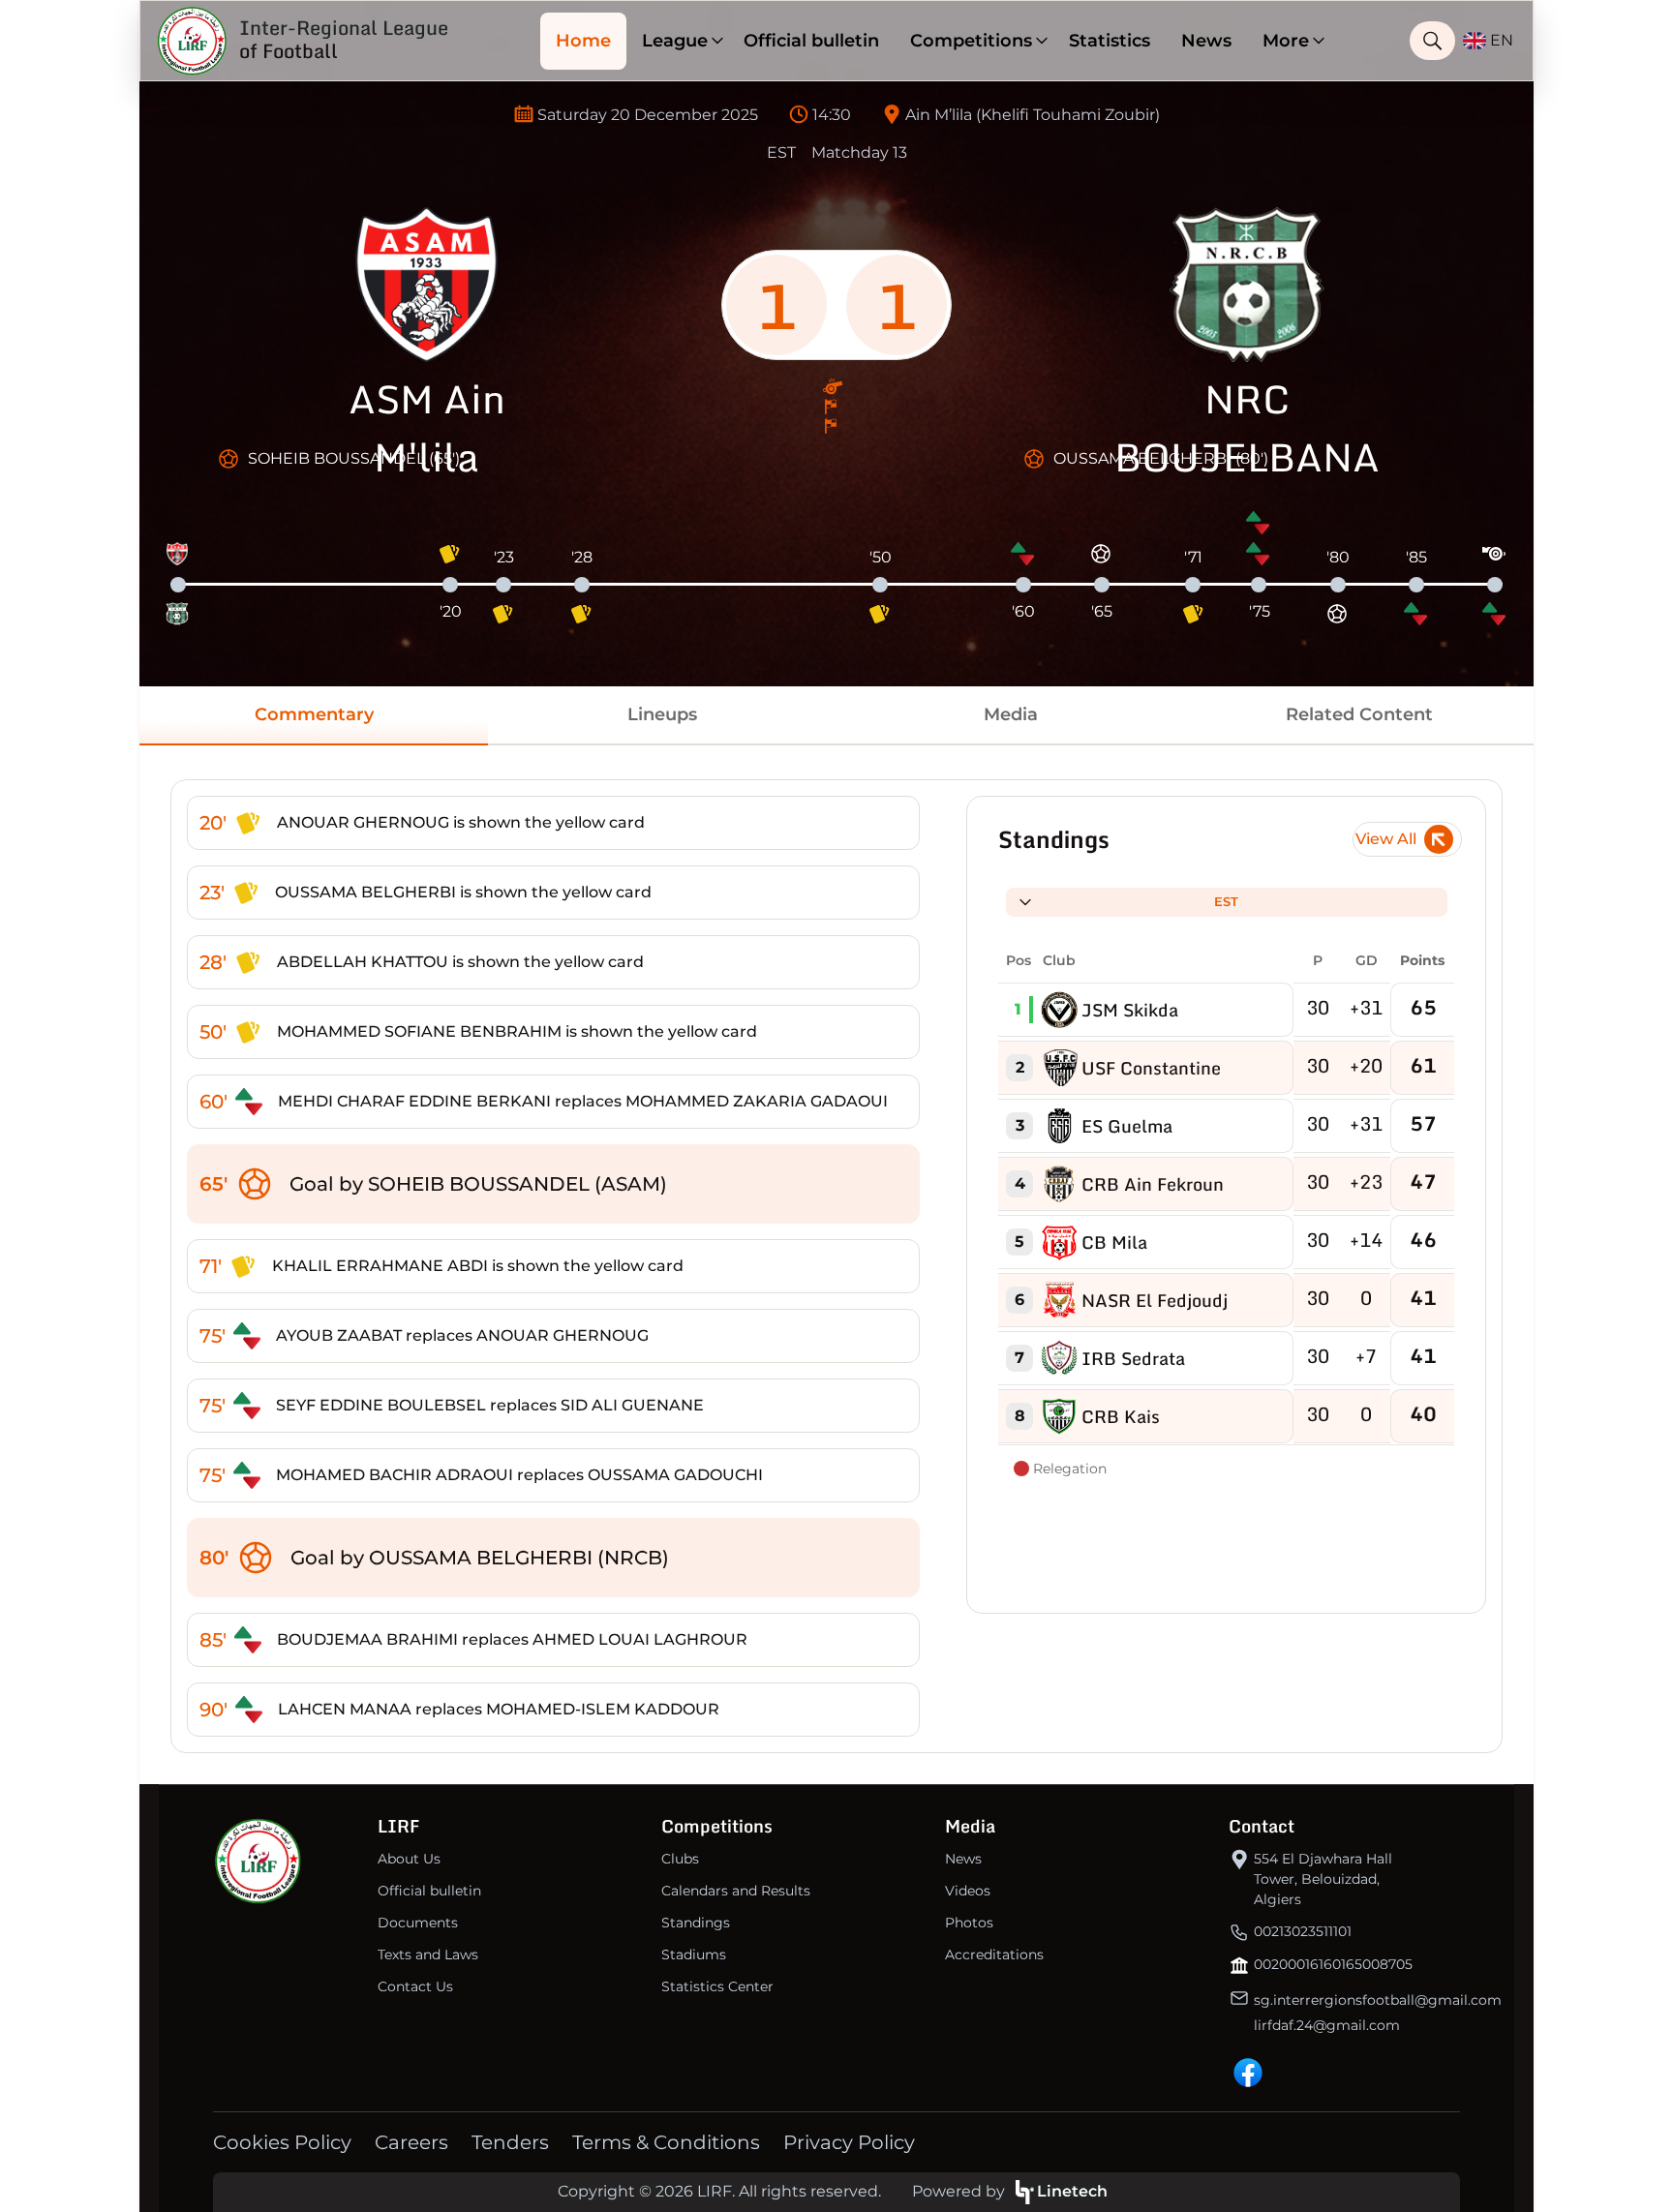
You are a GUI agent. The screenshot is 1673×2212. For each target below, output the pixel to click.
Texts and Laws (428, 1954)
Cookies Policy (282, 2142)
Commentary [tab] (314, 714)
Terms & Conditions (666, 2142)
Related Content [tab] (1359, 714)
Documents (418, 1923)
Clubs (680, 1859)
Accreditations (994, 1954)
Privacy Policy (849, 2142)
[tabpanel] (836, 1266)
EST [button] (1226, 901)
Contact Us (415, 1986)
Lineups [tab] (662, 714)
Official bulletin (811, 41)
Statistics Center (717, 1986)
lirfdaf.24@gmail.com (1327, 2025)
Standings (696, 1923)
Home (583, 41)
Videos (968, 1891)
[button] (678, 41)
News (1206, 41)
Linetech (1072, 2191)
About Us (409, 1859)
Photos (969, 1923)
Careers (411, 2142)
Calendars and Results (736, 1891)
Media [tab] (1011, 714)
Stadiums (694, 1954)
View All (1386, 839)
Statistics (1110, 41)
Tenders (510, 2142)
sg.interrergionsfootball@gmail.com (1378, 2000)
